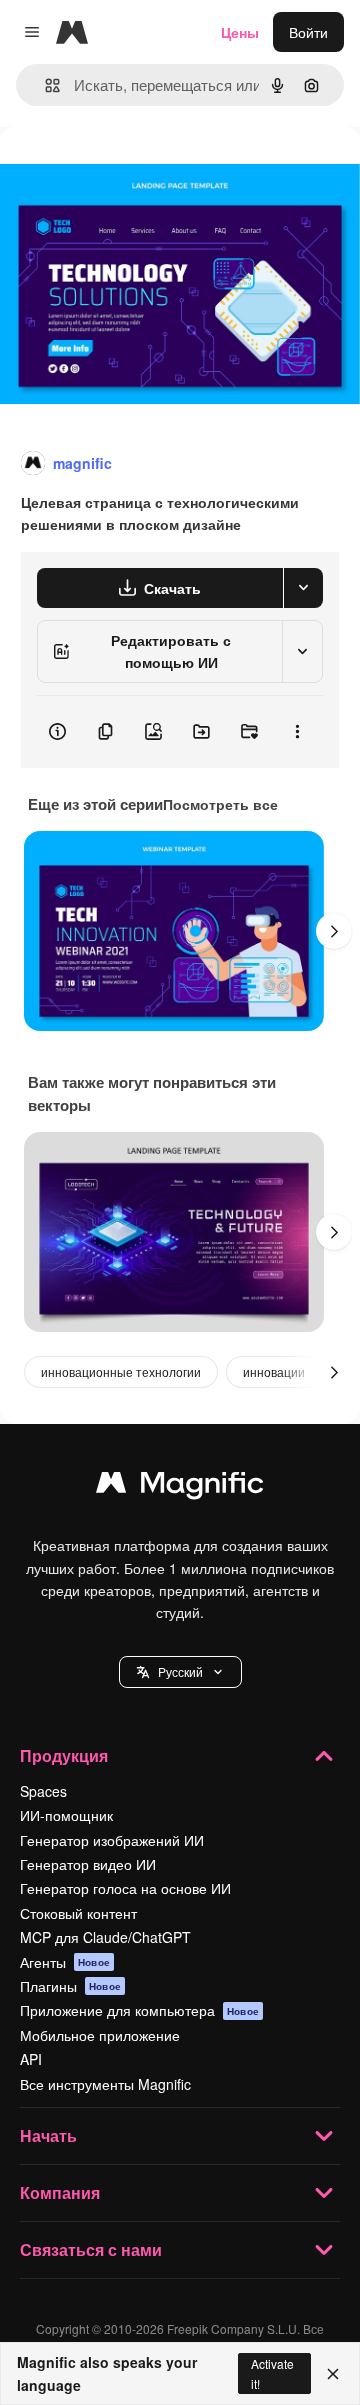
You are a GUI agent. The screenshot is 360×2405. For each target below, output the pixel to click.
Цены (240, 32)
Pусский (180, 1671)
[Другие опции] (297, 732)
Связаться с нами (91, 2249)
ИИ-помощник (66, 1815)
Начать (48, 2135)
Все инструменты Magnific (105, 2084)
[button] (180, 1672)
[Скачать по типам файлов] (303, 588)
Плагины (70, 1986)
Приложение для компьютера (139, 2010)
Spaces (43, 1791)
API (31, 2059)
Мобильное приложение (100, 2035)
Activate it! (272, 2373)
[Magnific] (180, 1487)
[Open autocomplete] (44, 85)
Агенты (65, 1962)
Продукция (64, 1755)
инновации (274, 1371)
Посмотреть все (220, 804)
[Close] (333, 2374)
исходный (134, 171)
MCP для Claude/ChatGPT (105, 1937)
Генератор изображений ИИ (112, 1840)
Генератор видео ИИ (88, 1864)
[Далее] (334, 931)
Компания (60, 2192)
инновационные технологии (121, 1371)
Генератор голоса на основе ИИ (125, 1888)
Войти (308, 32)
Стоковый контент (78, 1913)
